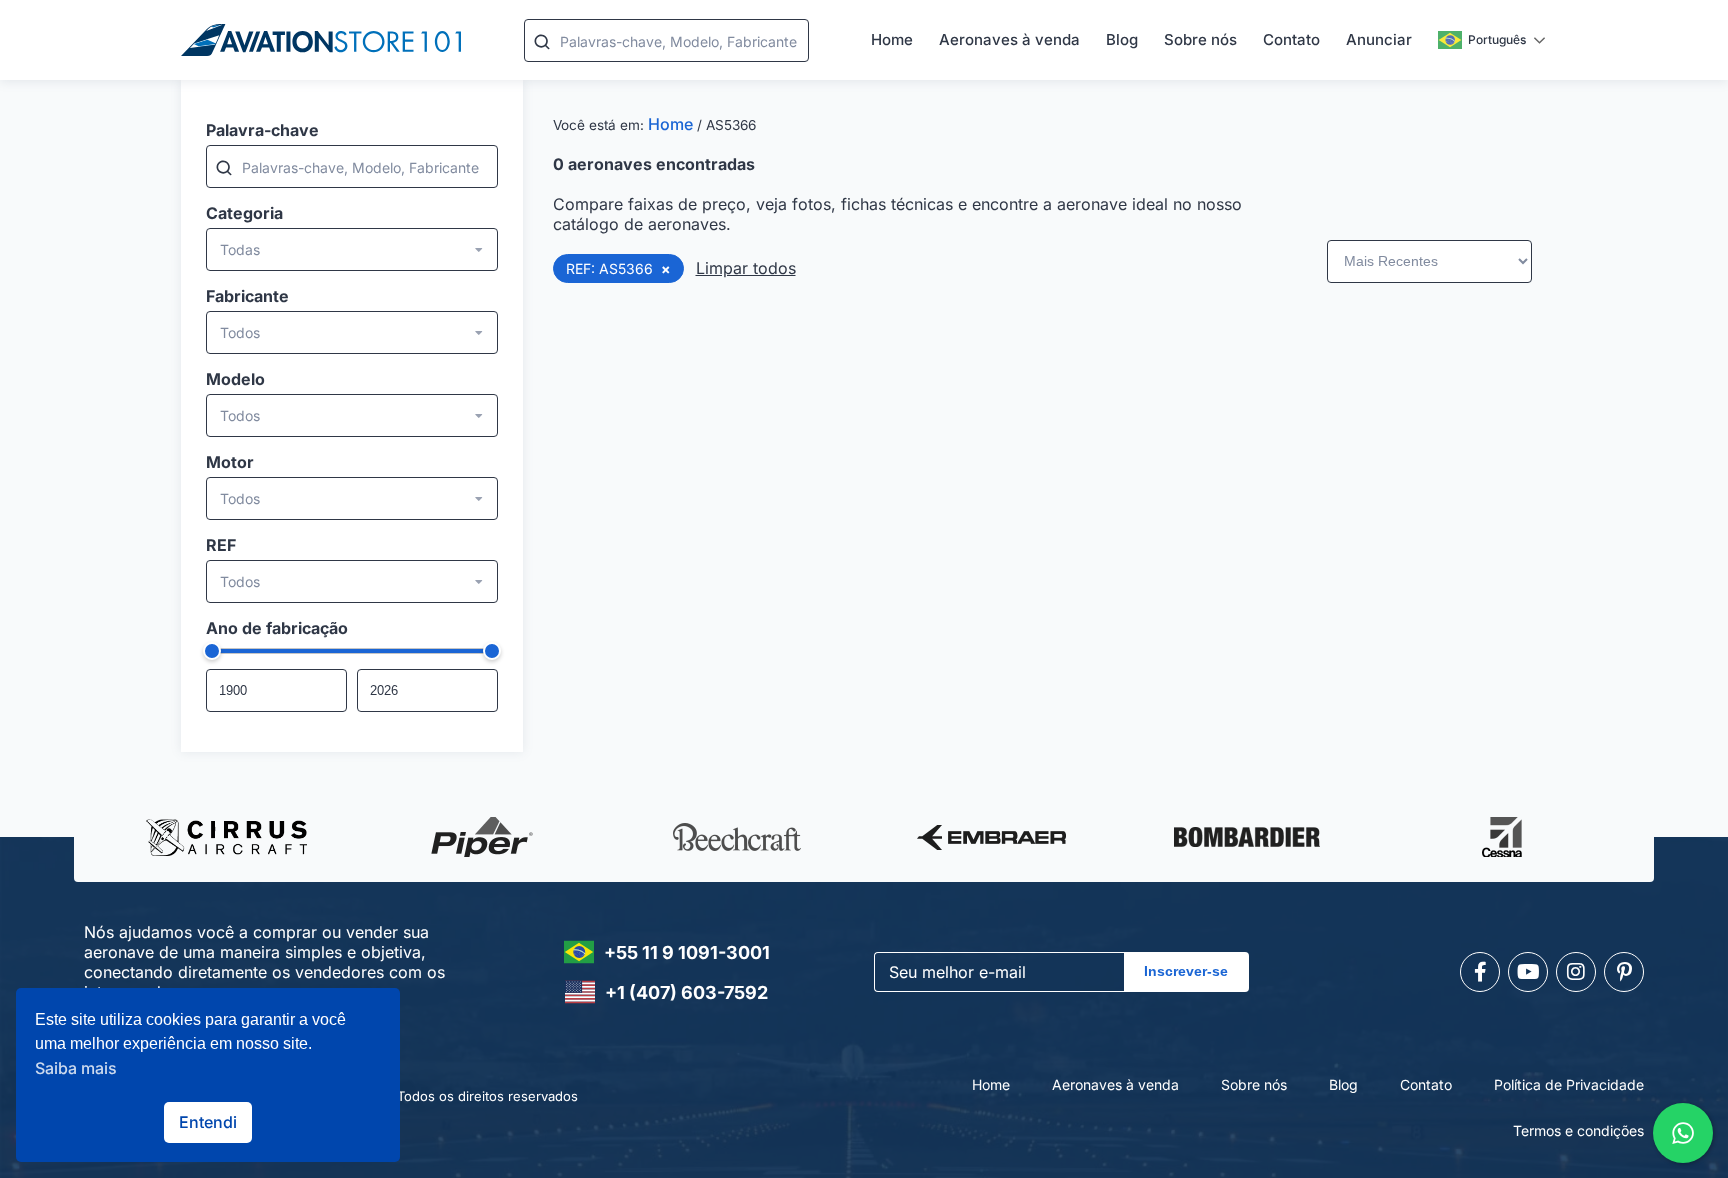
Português (1497, 39)
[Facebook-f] (1480, 972)
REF (221, 545)
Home (892, 39)
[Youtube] (1528, 972)
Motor (230, 462)
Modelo (235, 379)
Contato (1291, 39)
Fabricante (247, 296)
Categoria (244, 213)
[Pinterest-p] (1624, 972)
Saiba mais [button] (76, 1068)
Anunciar (1379, 39)
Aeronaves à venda (1009, 39)
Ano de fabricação (277, 628)
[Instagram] (1576, 972)
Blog (1122, 39)
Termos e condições (1578, 1130)
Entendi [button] (208, 1122)
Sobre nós (1200, 39)
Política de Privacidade (1569, 1084)
